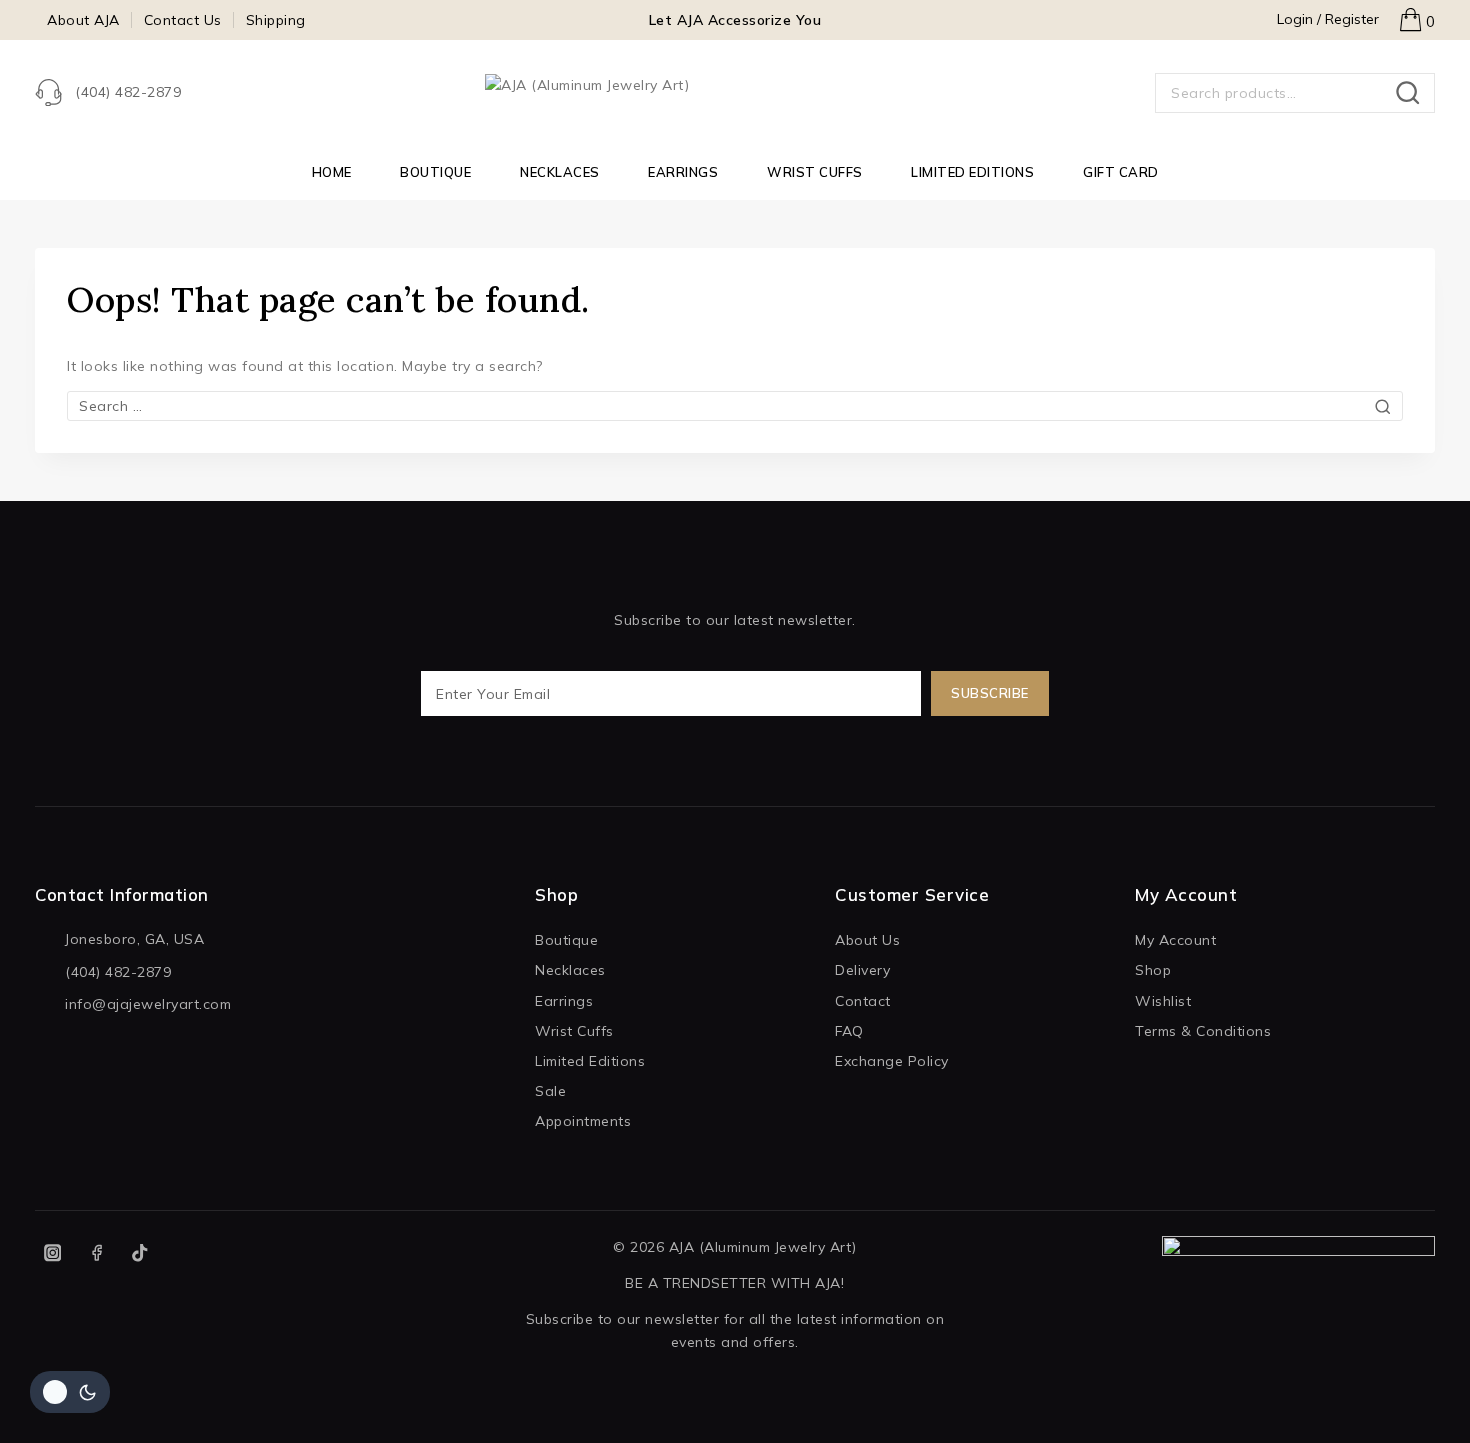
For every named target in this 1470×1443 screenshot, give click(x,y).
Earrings (683, 172)
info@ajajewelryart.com (148, 1004)
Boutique (435, 172)
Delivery (862, 970)
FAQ (849, 1031)
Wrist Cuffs (815, 172)
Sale (550, 1091)
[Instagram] (52, 1253)
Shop (1153, 970)
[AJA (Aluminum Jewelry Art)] (735, 93)
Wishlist (1163, 1001)
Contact (863, 1001)
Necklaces (560, 172)
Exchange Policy (892, 1061)
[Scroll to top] (1419, 1402)
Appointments (583, 1121)
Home (332, 172)
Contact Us (183, 20)
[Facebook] (96, 1253)
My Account (1175, 940)
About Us (867, 940)
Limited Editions (972, 172)
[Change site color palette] (70, 1392)
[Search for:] (735, 406)
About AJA (83, 20)
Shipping (276, 20)
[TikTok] (140, 1253)
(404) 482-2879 (118, 972)
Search (1413, 93)
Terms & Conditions (1203, 1031)
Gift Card (1121, 172)
